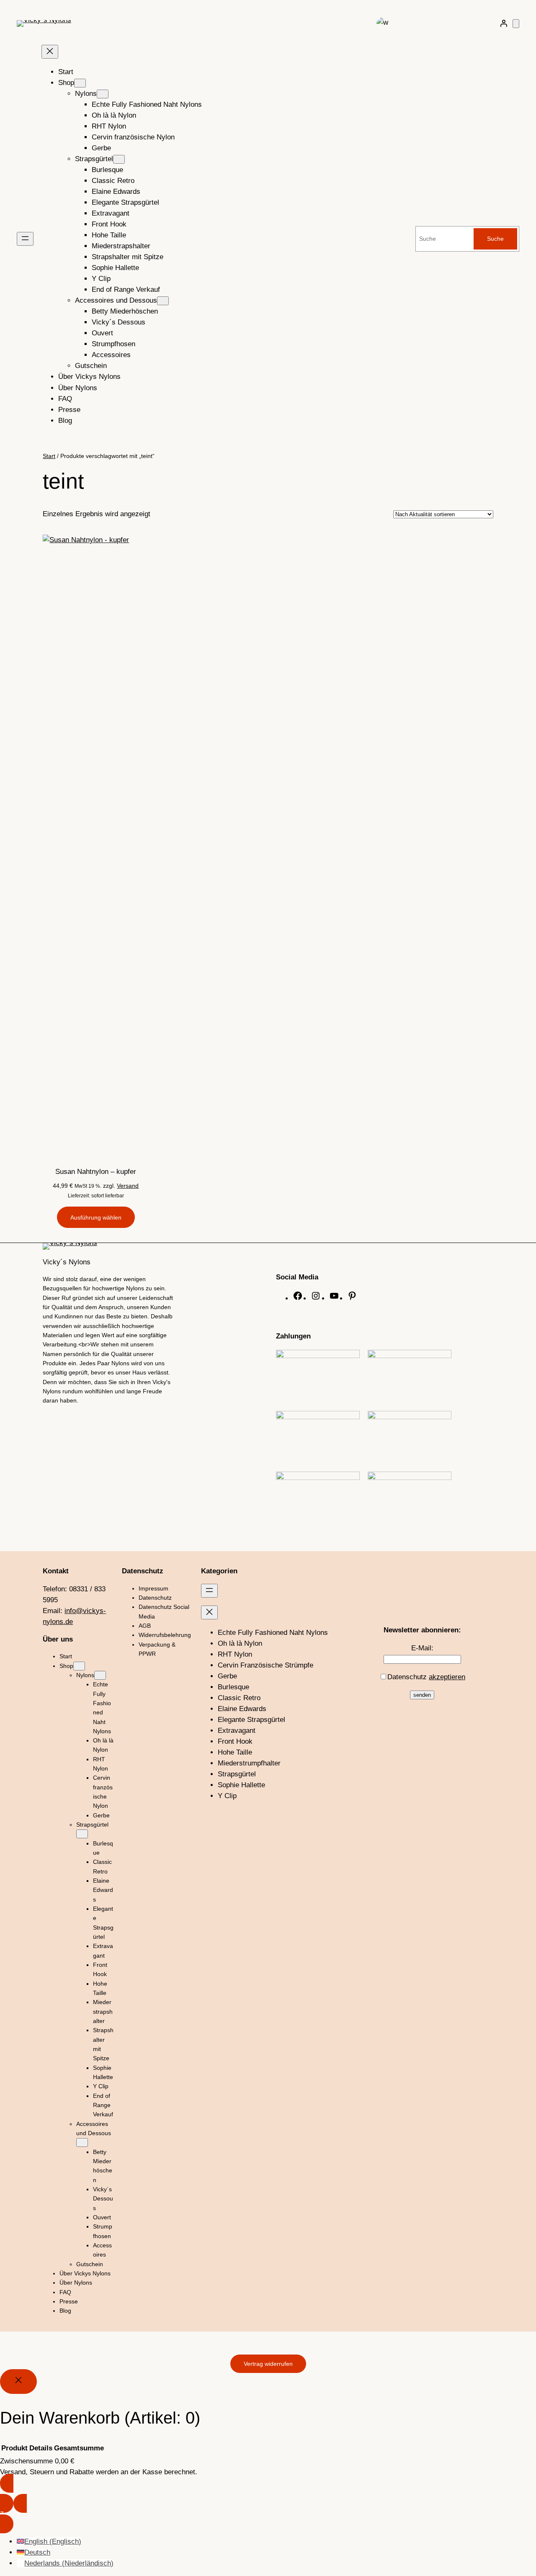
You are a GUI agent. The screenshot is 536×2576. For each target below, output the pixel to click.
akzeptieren (447, 1677)
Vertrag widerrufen (268, 2364)
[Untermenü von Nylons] (103, 94)
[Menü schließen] (50, 52)
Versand (128, 1186)
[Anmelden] (504, 23)
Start (49, 456)
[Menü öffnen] (25, 239)
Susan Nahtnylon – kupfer (96, 1172)
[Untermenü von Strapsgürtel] (119, 159)
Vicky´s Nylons (67, 1262)
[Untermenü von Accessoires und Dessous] (163, 301)
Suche (495, 239)
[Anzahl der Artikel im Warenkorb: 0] (516, 24)
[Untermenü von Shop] (80, 83)
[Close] (18, 2382)
